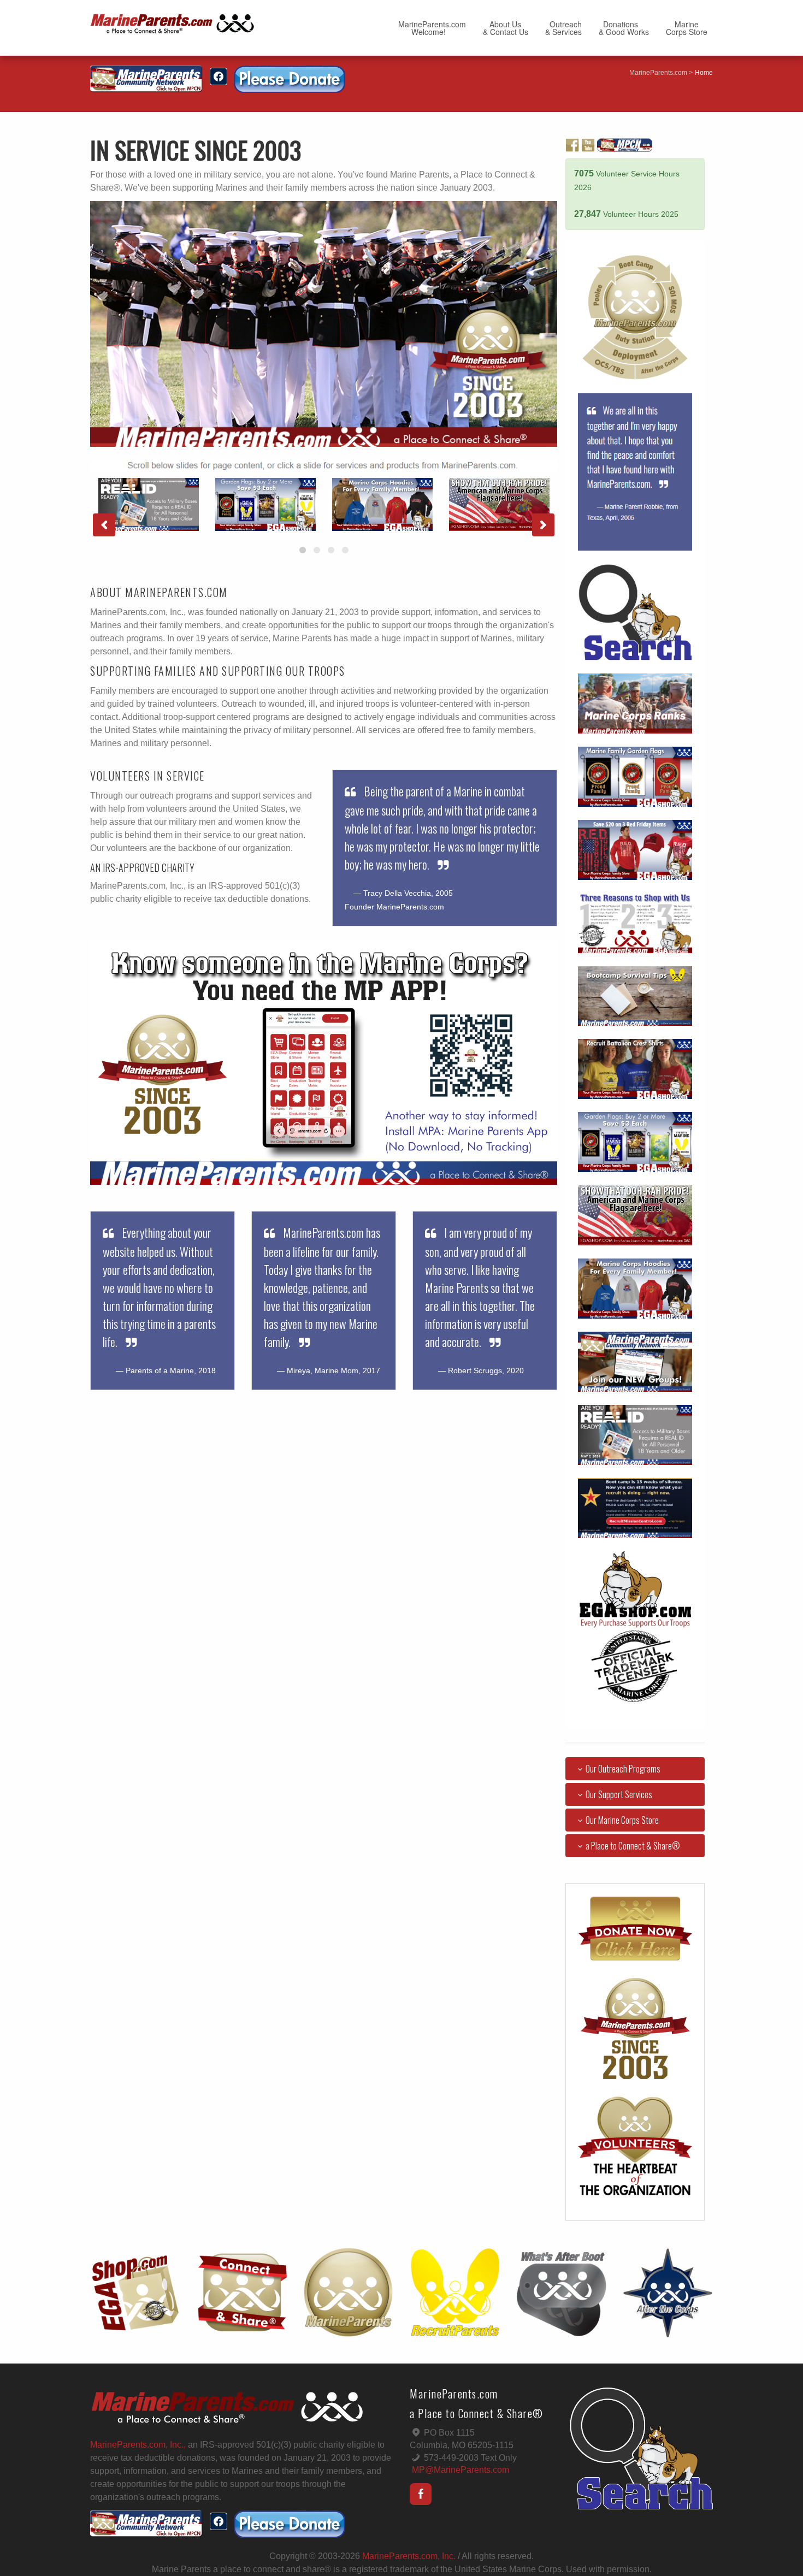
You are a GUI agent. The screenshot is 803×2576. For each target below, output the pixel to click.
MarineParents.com (658, 73)
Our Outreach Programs (623, 1769)
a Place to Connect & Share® (633, 1846)
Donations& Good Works (624, 28)
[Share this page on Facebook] (219, 76)
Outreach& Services (563, 28)
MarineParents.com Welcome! (432, 28)
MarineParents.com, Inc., (138, 2445)
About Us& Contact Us (506, 28)
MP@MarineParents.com (460, 2470)
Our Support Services (619, 1794)
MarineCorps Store (687, 28)
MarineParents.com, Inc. (409, 2556)
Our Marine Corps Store (622, 1820)
